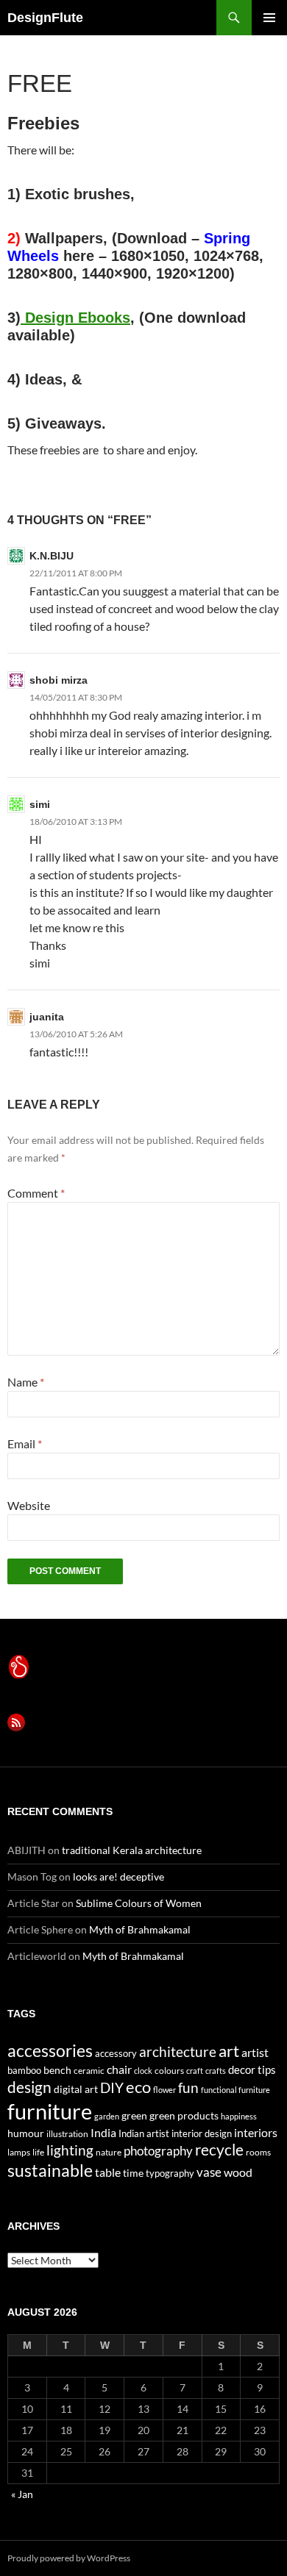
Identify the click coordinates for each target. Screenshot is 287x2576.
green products (184, 2115)
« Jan (22, 2494)
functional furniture (235, 2090)
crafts (216, 2071)
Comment (36, 1193)
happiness (239, 2116)
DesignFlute (45, 18)
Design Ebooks (75, 318)
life (38, 2152)
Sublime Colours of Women (139, 1903)
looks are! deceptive (118, 1876)
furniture (50, 2111)
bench (57, 2070)
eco (138, 2087)
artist (255, 2052)
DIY (112, 2087)
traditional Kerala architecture (132, 1850)
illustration (67, 2134)
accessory (116, 2053)
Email (25, 1443)
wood (238, 2172)
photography (158, 2151)
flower (164, 2090)
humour (26, 2133)
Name (26, 1382)
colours (169, 2071)
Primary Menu (269, 18)
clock (143, 2071)
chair (119, 2069)
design (29, 2087)
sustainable (50, 2170)
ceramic (89, 2071)
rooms (258, 2152)
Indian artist (144, 2133)
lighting (70, 2150)
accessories (50, 2050)
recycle (219, 2149)
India (103, 2132)
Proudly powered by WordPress (69, 2558)
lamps (19, 2152)
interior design (202, 2133)
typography (170, 2173)
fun (188, 2088)
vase (209, 2172)
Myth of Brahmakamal (140, 1929)
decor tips (252, 2069)
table (108, 2172)
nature (109, 2152)
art (229, 2051)
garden (107, 2116)
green (134, 2115)
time (133, 2173)
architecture (178, 2051)
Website (29, 1505)
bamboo (24, 2070)
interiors (256, 2132)
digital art (76, 2089)
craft (195, 2071)
